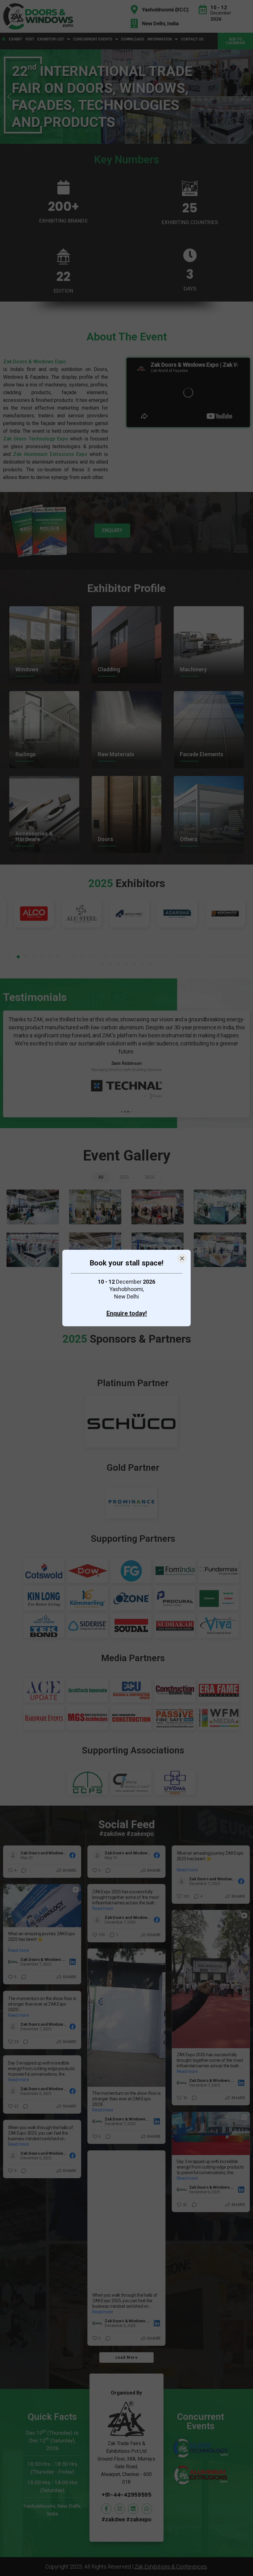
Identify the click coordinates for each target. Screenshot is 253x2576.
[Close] (182, 1258)
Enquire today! (127, 1313)
